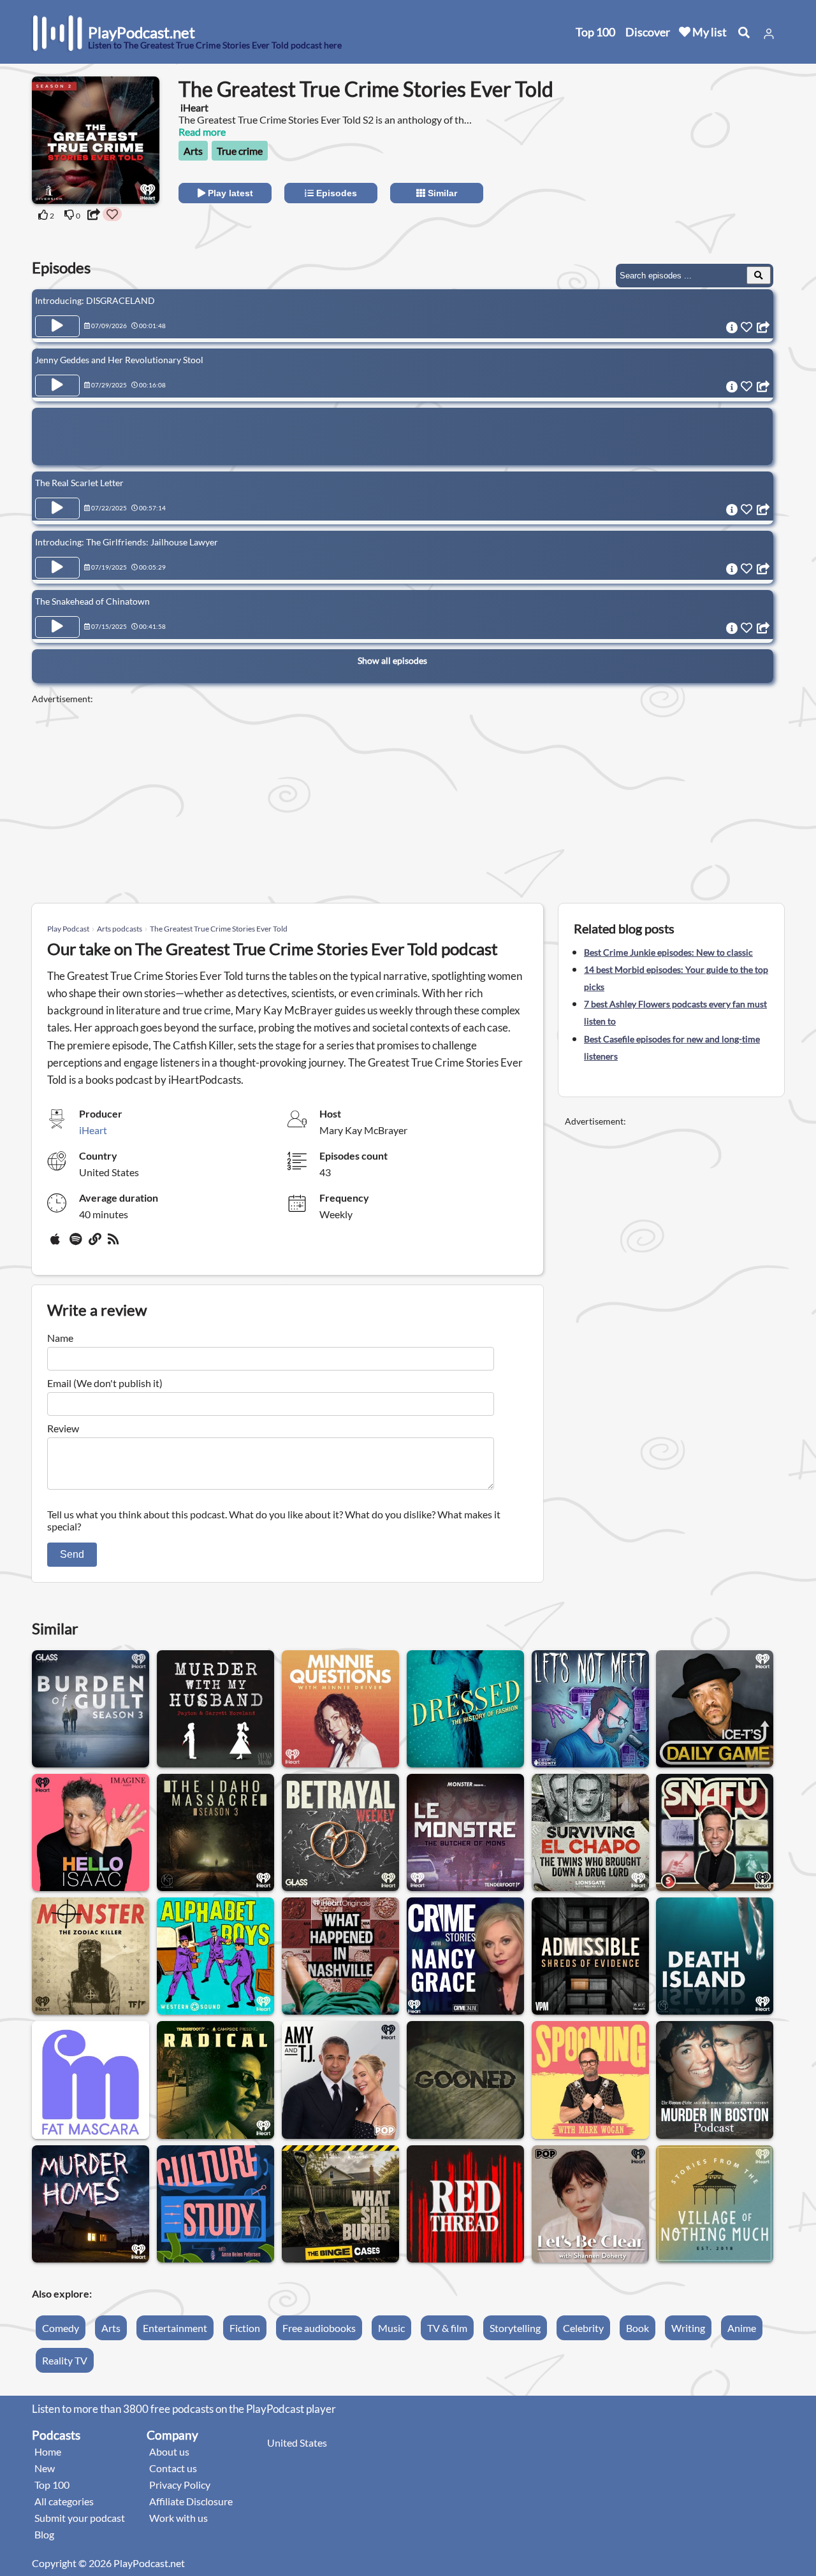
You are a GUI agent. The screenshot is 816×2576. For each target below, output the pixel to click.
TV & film (447, 2328)
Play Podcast (68, 929)
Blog (44, 2534)
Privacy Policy (180, 2485)
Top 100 (595, 32)
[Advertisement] (671, 156)
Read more (202, 132)
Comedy (61, 2328)
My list (709, 32)
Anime (742, 2328)
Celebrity (583, 2328)
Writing (688, 2328)
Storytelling (515, 2328)
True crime (240, 151)
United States (297, 2443)
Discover (648, 32)
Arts (193, 151)
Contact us (173, 2468)
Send (72, 1554)
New (45, 2468)
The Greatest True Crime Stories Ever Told (219, 929)
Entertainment (175, 2328)
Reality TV (65, 2360)
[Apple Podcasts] (57, 1244)
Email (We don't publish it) (105, 1383)
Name (60, 1338)
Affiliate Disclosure (191, 2501)
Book (637, 2328)
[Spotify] (76, 1244)
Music (391, 2328)
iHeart (93, 1130)
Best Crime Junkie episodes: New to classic (668, 952)
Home (48, 2451)
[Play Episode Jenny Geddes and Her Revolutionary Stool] (57, 385)
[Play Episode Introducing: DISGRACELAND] (57, 326)
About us (169, 2451)
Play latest (229, 193)
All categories (64, 2501)
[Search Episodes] (759, 275)
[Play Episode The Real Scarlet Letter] (57, 508)
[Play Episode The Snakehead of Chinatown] (57, 627)
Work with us (178, 2518)
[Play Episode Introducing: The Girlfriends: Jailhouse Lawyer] (57, 568)
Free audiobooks (319, 2328)
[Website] (96, 1244)
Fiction (245, 2328)
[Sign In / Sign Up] (769, 34)
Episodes (335, 193)
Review (63, 1428)
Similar (441, 193)
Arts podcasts (120, 929)
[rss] (115, 1244)
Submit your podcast (80, 2518)
